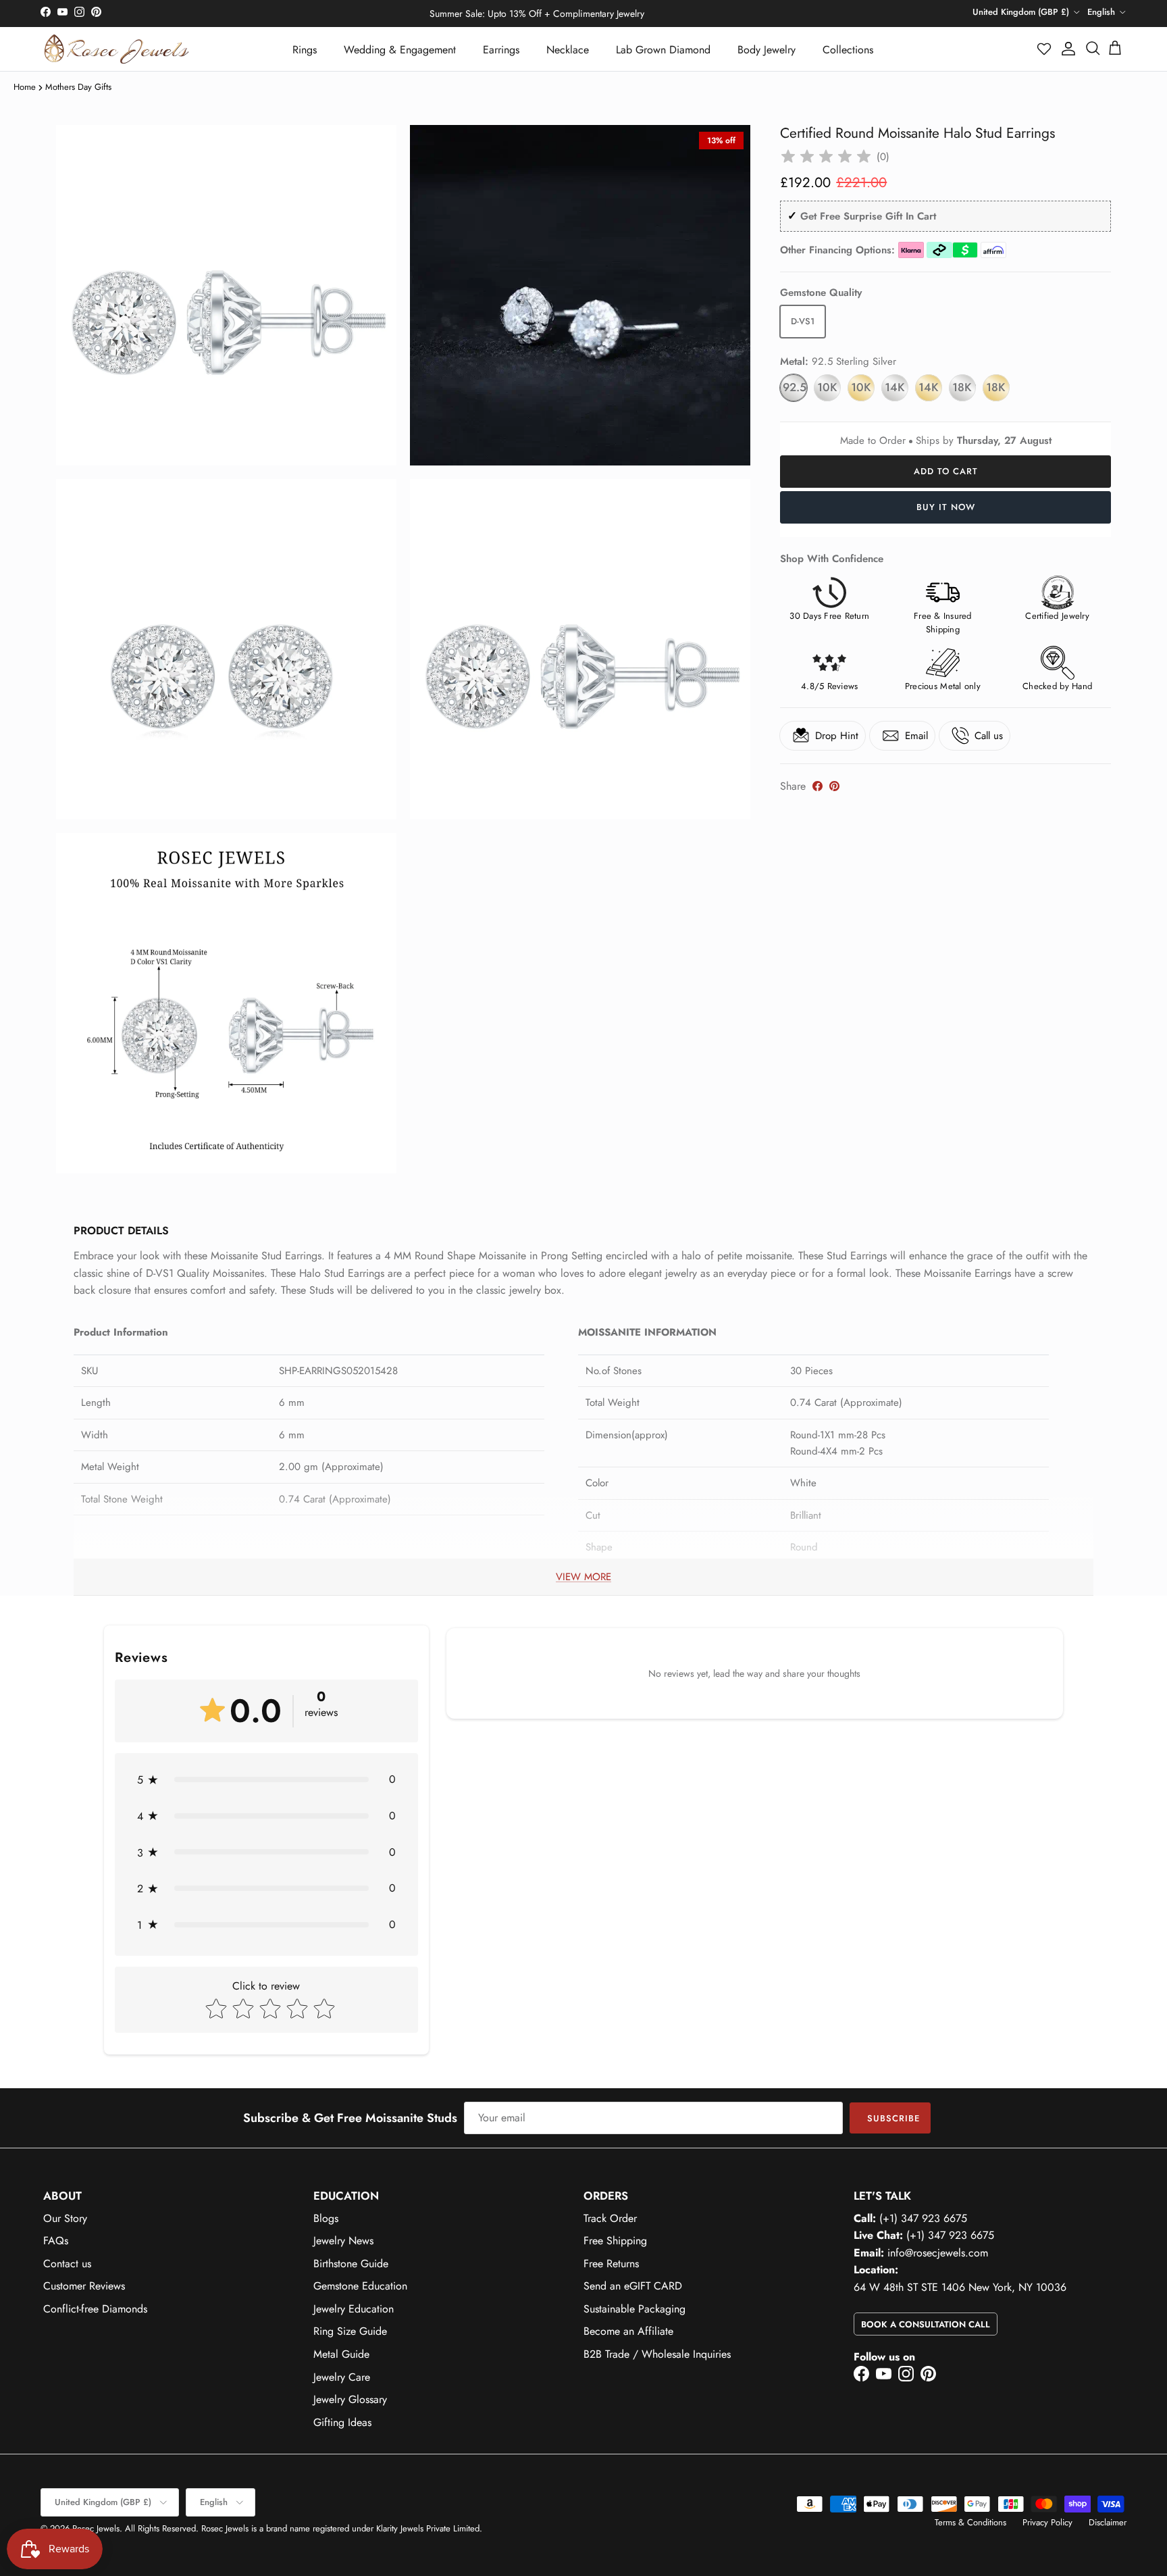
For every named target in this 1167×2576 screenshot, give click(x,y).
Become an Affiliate (628, 2331)
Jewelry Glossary (350, 2399)
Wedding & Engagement (400, 50)
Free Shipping (615, 2241)
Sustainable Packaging (634, 2309)
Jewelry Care (342, 2377)
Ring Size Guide (350, 2331)
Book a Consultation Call (926, 2324)
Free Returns (611, 2264)
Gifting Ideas (342, 2422)
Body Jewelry (767, 50)
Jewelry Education (354, 2309)
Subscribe (893, 2118)
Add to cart (946, 471)
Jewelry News (343, 2241)
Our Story (65, 2218)
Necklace (568, 50)
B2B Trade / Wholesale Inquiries (657, 2354)
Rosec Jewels (96, 2528)
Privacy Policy (1047, 2522)
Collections (848, 50)
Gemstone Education (360, 2286)
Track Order (610, 2218)
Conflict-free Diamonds (95, 2309)
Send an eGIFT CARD (633, 2286)
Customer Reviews (84, 2286)
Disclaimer (1108, 2522)
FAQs (56, 2241)
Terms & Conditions (970, 2522)
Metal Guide (341, 2354)
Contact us (67, 2264)
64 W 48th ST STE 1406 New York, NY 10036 (960, 2287)
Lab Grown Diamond (663, 50)
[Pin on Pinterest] (834, 786)
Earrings (501, 50)
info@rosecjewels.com (938, 2253)
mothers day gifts (78, 87)
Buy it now (946, 507)
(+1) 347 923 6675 (923, 2218)
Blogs (326, 2218)
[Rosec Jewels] (116, 49)
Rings (305, 50)
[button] (1045, 49)
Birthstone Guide (351, 2264)
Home (25, 87)
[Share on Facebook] (818, 786)
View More (583, 1577)
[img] (826, 157)
